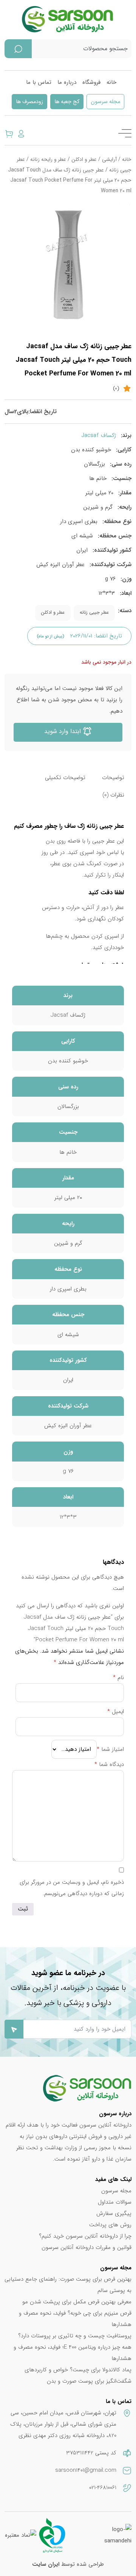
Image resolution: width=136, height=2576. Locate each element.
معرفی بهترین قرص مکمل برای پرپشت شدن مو (77, 2302)
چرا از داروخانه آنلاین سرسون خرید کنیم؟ (85, 2236)
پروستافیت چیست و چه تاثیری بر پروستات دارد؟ (75, 2336)
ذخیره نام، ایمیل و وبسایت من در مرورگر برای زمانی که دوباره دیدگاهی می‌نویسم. (72, 1888)
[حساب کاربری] (21, 133)
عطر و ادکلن (84, 160)
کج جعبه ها (67, 102)
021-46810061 (103, 2488)
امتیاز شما (110, 1749)
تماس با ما (39, 82)
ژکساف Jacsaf (99, 435)
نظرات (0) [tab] (113, 795)
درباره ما (67, 82)
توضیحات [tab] (113, 778)
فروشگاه (91, 82)
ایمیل (116, 1712)
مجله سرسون (105, 102)
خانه (111, 82)
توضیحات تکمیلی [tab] (65, 778)
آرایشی (109, 160)
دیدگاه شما (109, 1764)
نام (118, 1678)
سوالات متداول (115, 2202)
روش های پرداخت (110, 2225)
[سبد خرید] (9, 133)
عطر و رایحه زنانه (48, 160)
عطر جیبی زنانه (94, 613)
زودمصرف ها (29, 102)
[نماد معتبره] (21, 2535)
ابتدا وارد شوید (63, 731)
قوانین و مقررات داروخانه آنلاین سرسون (87, 2247)
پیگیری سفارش (114, 2213)
